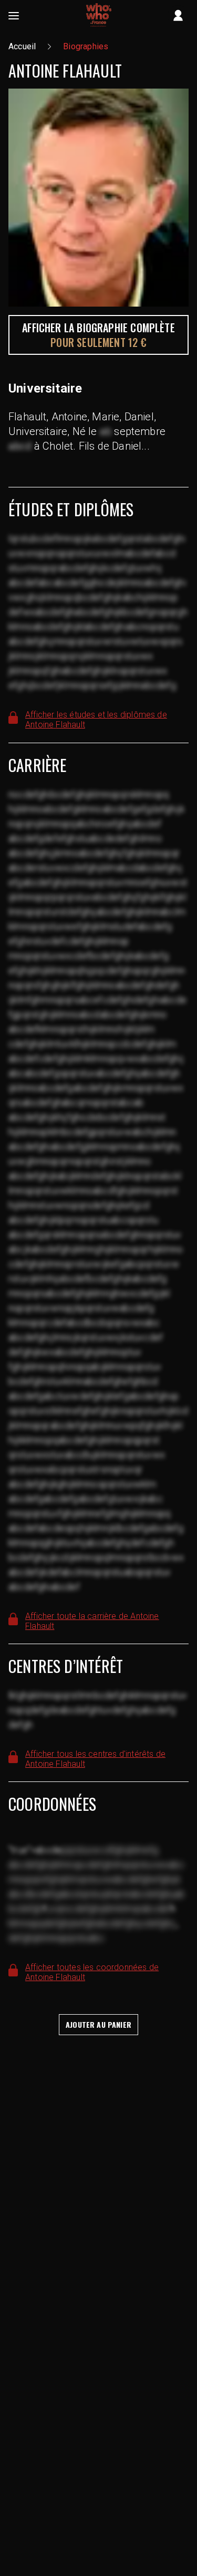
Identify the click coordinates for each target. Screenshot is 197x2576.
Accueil (22, 46)
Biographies (86, 46)
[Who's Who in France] (99, 16)
